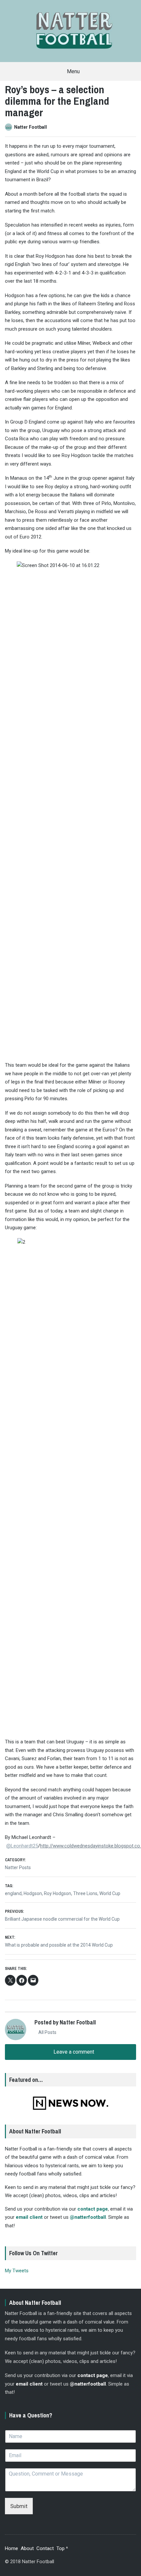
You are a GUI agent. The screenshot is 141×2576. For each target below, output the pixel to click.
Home (11, 2548)
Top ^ (62, 2548)
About (27, 2548)
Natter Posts (18, 1867)
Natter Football (30, 127)
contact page (93, 2209)
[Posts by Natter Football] (10, 127)
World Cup (110, 1893)
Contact (45, 2548)
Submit (19, 2506)
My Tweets (17, 2271)
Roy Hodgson (58, 1893)
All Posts (47, 2032)
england (13, 1893)
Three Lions (85, 1893)
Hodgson (33, 1893)
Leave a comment (73, 2052)
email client (29, 2217)
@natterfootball (88, 2217)
